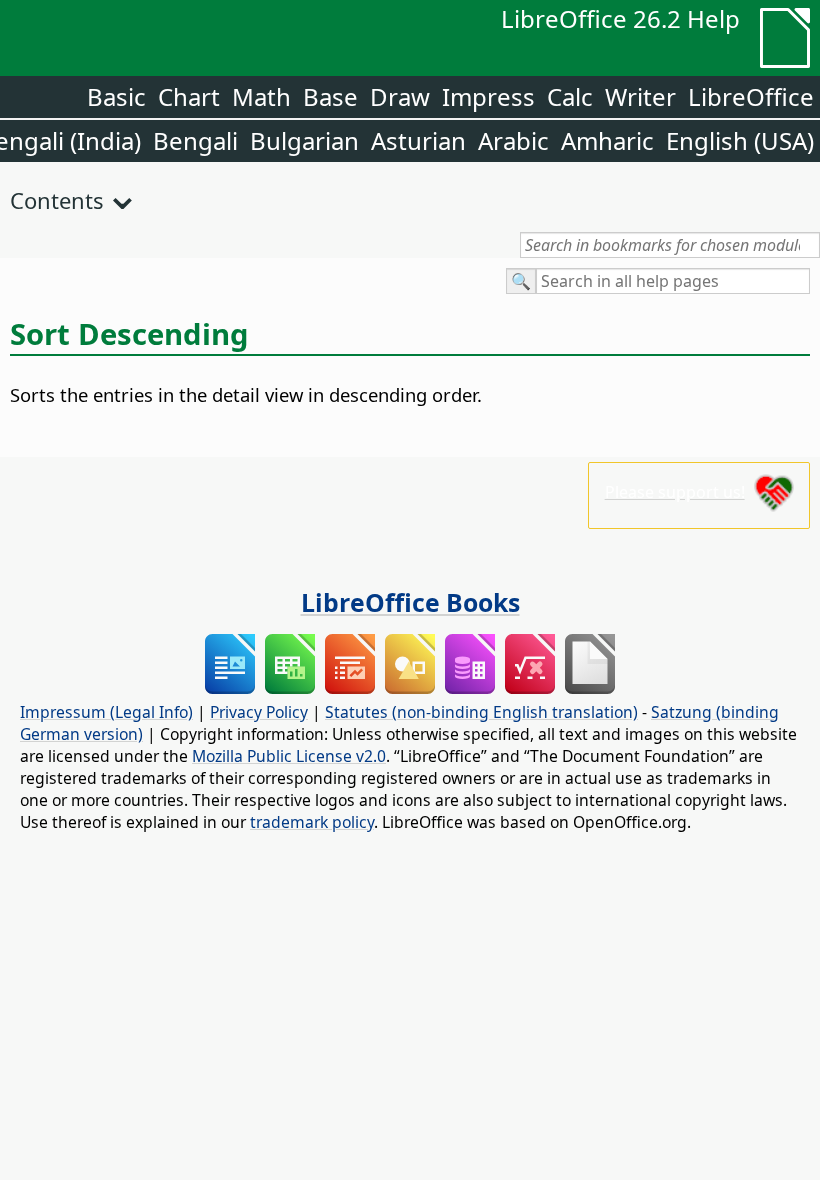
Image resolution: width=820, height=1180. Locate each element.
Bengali (195, 140)
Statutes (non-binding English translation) (481, 712)
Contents (57, 200)
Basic (116, 96)
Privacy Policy (259, 712)
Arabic (513, 140)
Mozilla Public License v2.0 (289, 756)
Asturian (418, 140)
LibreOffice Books (410, 602)
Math (261, 96)
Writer (640, 96)
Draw (400, 96)
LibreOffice (751, 96)
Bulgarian (304, 140)
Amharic (607, 140)
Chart (189, 96)
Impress (488, 96)
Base (330, 96)
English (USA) (740, 140)
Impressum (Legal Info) (106, 712)
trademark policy (312, 822)
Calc (570, 96)
